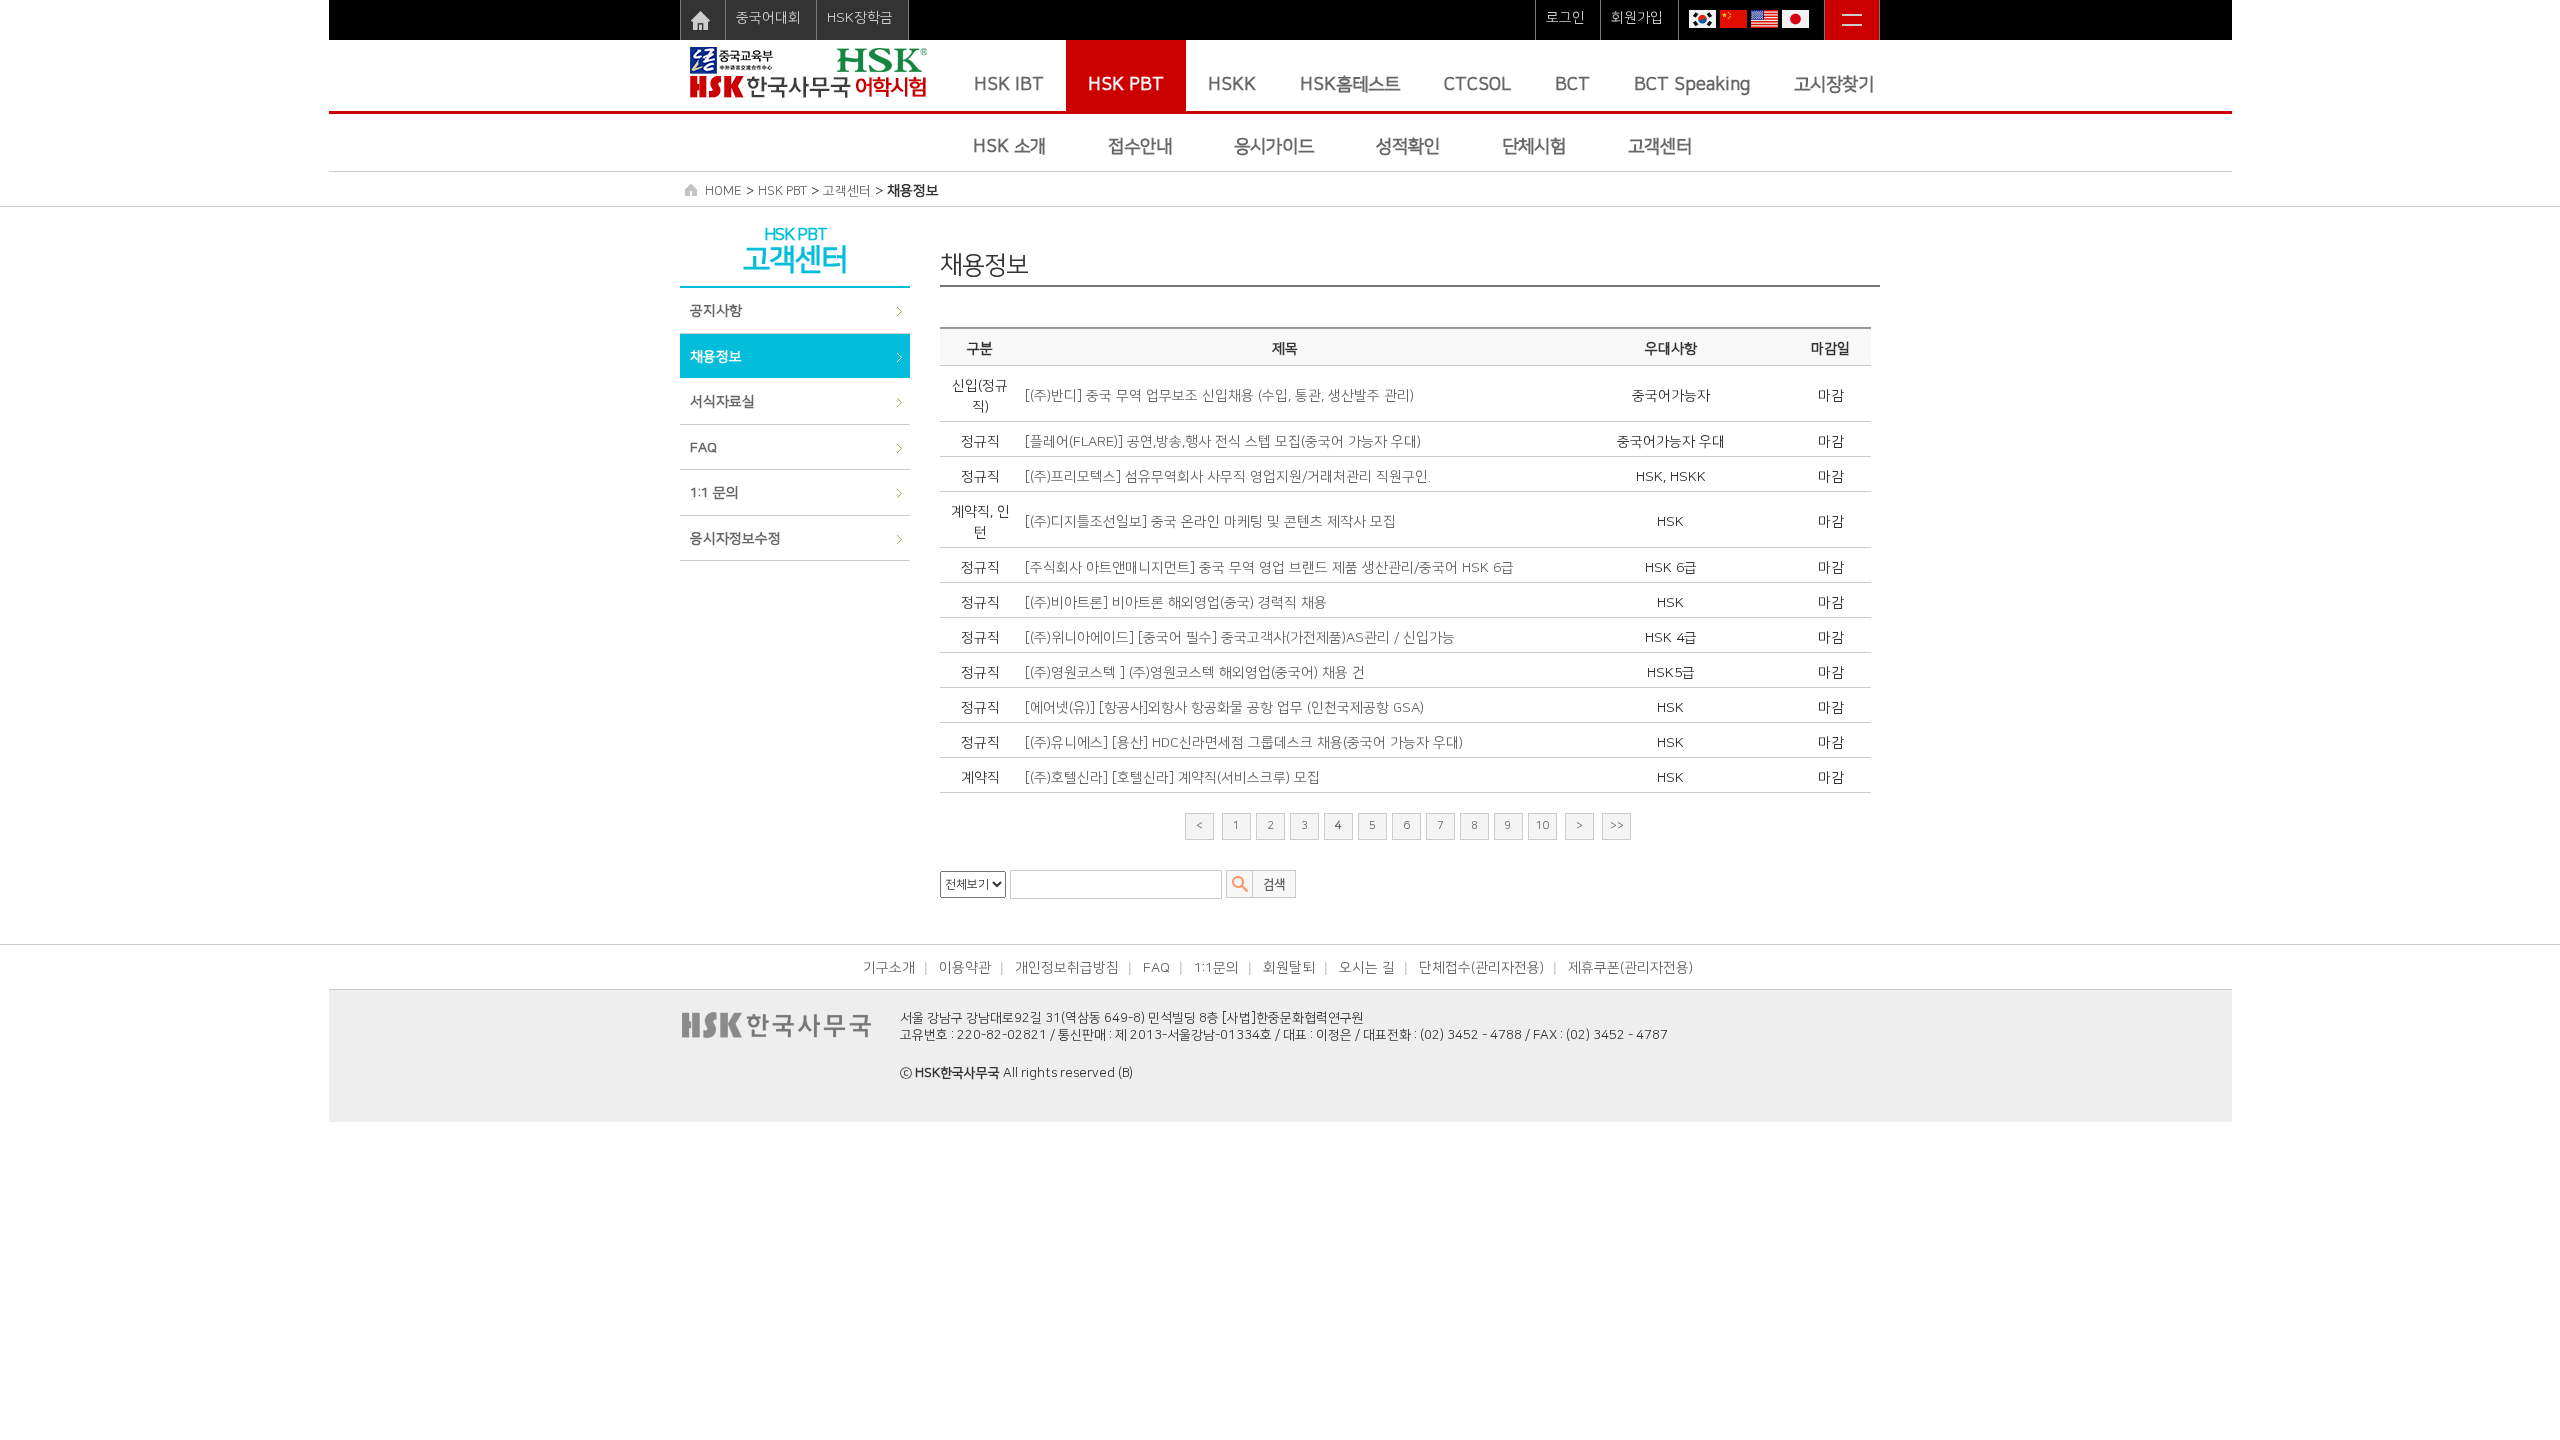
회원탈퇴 (1289, 968)
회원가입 (1637, 18)
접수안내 (1140, 147)
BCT (1572, 85)
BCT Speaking (1692, 85)
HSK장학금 (860, 18)
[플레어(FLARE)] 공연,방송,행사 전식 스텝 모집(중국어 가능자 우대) (1223, 442)
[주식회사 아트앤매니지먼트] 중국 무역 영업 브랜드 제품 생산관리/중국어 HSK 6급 (1269, 568)
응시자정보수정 (735, 539)
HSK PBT (1126, 85)
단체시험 (1534, 147)
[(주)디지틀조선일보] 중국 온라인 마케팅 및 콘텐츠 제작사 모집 (1210, 522)
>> (1617, 826)
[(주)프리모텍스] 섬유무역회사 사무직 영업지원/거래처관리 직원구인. (1228, 477)
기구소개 (889, 968)
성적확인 (1408, 147)
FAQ (703, 448)
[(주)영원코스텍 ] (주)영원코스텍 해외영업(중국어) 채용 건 (1195, 673)
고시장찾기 (1834, 85)
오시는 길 (1367, 968)
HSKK (1232, 85)
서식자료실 (722, 402)
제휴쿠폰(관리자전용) (1630, 968)
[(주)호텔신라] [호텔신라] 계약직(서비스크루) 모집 (1172, 778)
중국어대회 (768, 18)
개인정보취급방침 (1067, 968)
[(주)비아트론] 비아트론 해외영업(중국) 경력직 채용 (1176, 603)
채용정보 (716, 357)
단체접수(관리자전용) (1481, 968)
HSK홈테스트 (1350, 85)
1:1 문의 (714, 493)
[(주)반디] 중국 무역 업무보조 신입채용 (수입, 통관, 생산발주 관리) (1219, 396)
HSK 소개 (1009, 147)
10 (1543, 826)
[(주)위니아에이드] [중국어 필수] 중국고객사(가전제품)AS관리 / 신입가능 (1240, 638)
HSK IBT (1009, 85)
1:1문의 (1216, 968)
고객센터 (1660, 147)
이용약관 (965, 968)
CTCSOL (1477, 85)
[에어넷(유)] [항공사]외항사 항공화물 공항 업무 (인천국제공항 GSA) (1224, 708)
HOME (723, 191)
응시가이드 (1274, 147)
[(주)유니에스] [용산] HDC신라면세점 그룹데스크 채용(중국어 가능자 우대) (1244, 743)
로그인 (1565, 18)
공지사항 (716, 311)
